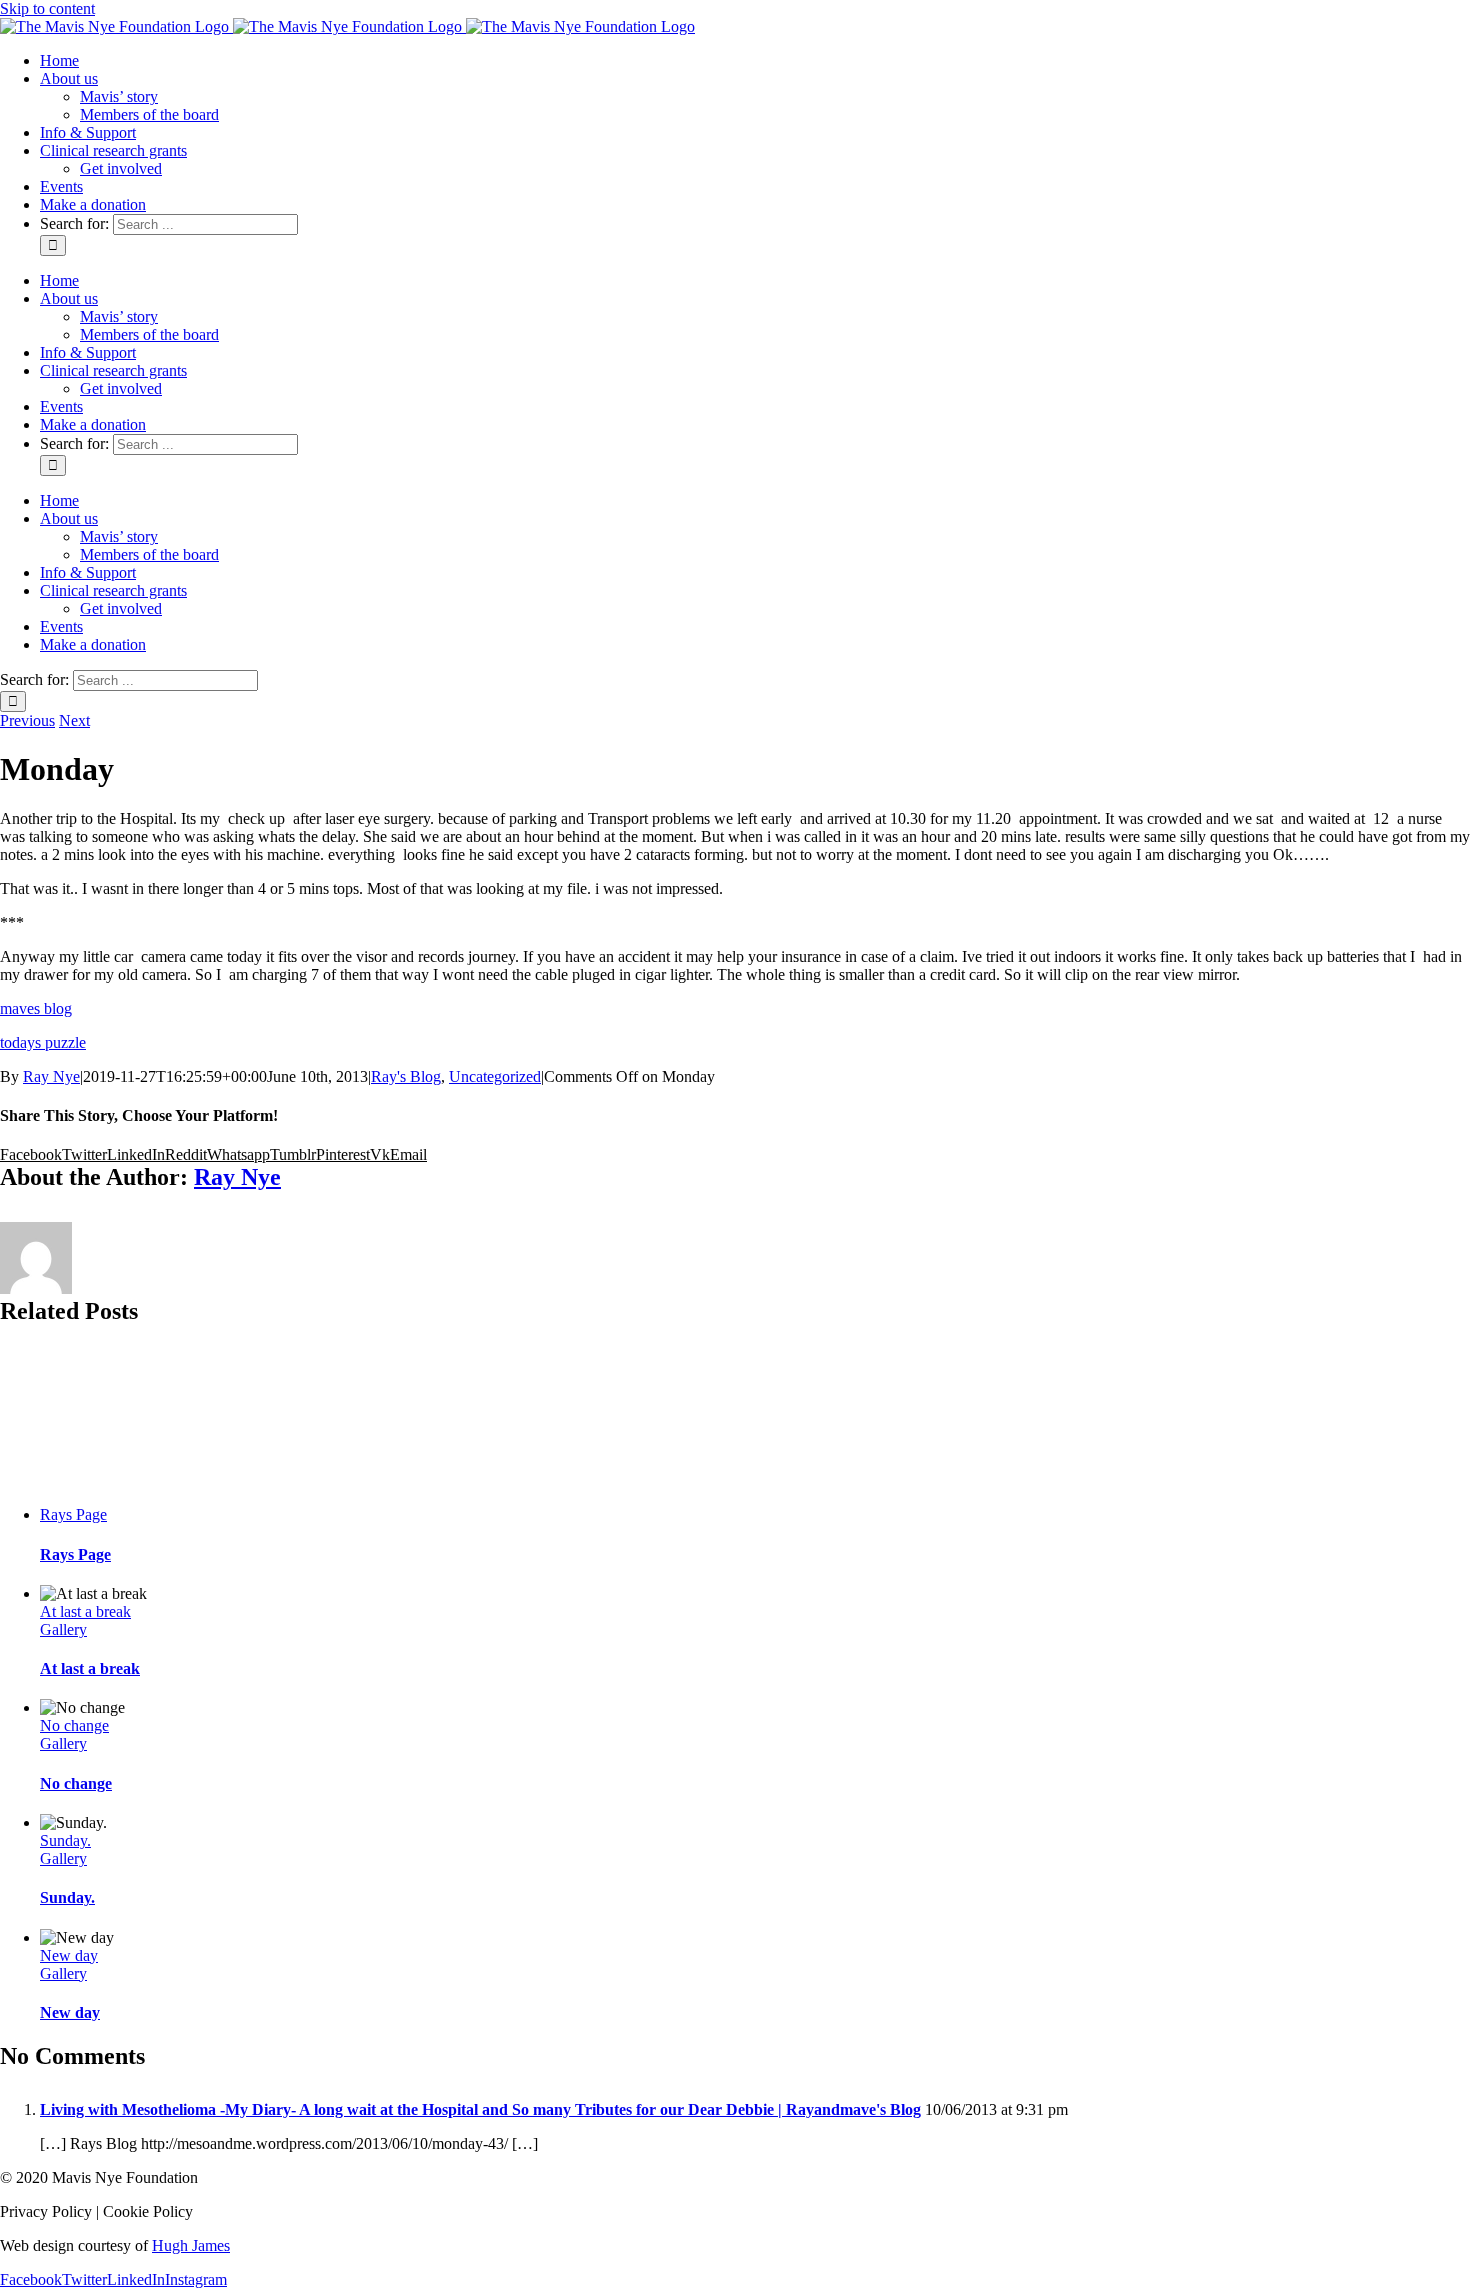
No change (74, 1725)
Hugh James (191, 2245)
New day (69, 1955)
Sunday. (65, 1840)
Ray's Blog (406, 1076)
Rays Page (73, 1514)
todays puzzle (43, 1042)
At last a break (85, 1611)
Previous (27, 720)
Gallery (63, 1629)
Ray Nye (51, 1076)
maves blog (36, 1008)
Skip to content (47, 8)
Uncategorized (495, 1076)
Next (74, 720)
